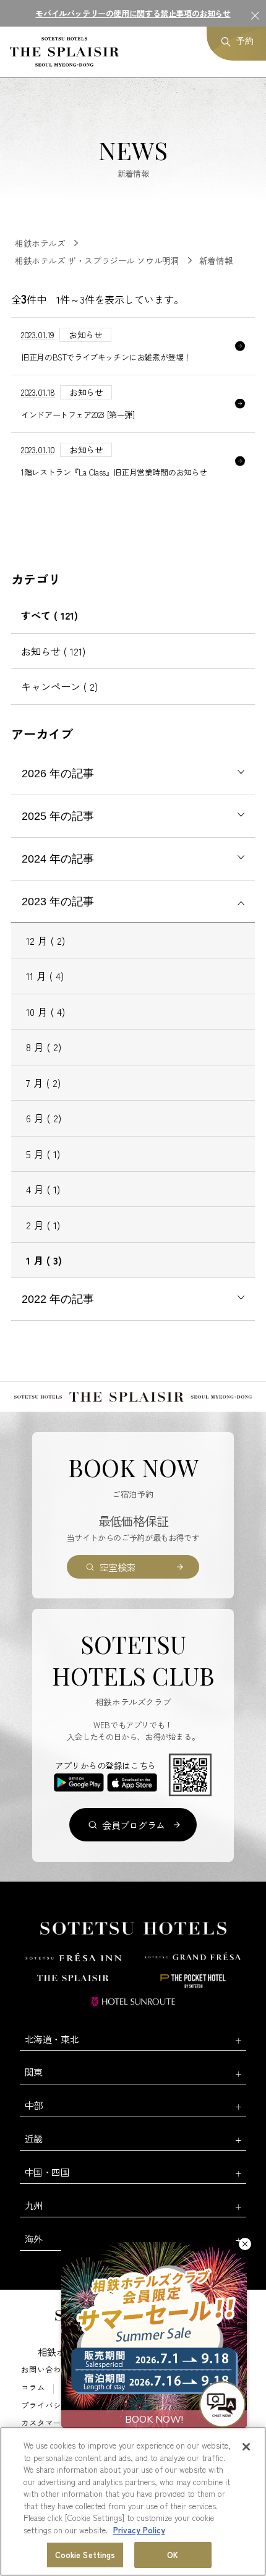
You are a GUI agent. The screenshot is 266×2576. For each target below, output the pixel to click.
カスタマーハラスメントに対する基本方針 (97, 2423)
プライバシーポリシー (61, 2406)
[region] (133, 2501)
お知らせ (53, 651)
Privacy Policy (139, 2530)
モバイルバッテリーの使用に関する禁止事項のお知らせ (133, 13)
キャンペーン (59, 686)
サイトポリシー (155, 2388)
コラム (33, 2388)
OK (173, 2555)
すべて (49, 615)
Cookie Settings (85, 2555)
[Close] (246, 2447)
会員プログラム (134, 1825)
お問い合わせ (45, 2370)
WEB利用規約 (86, 2388)
